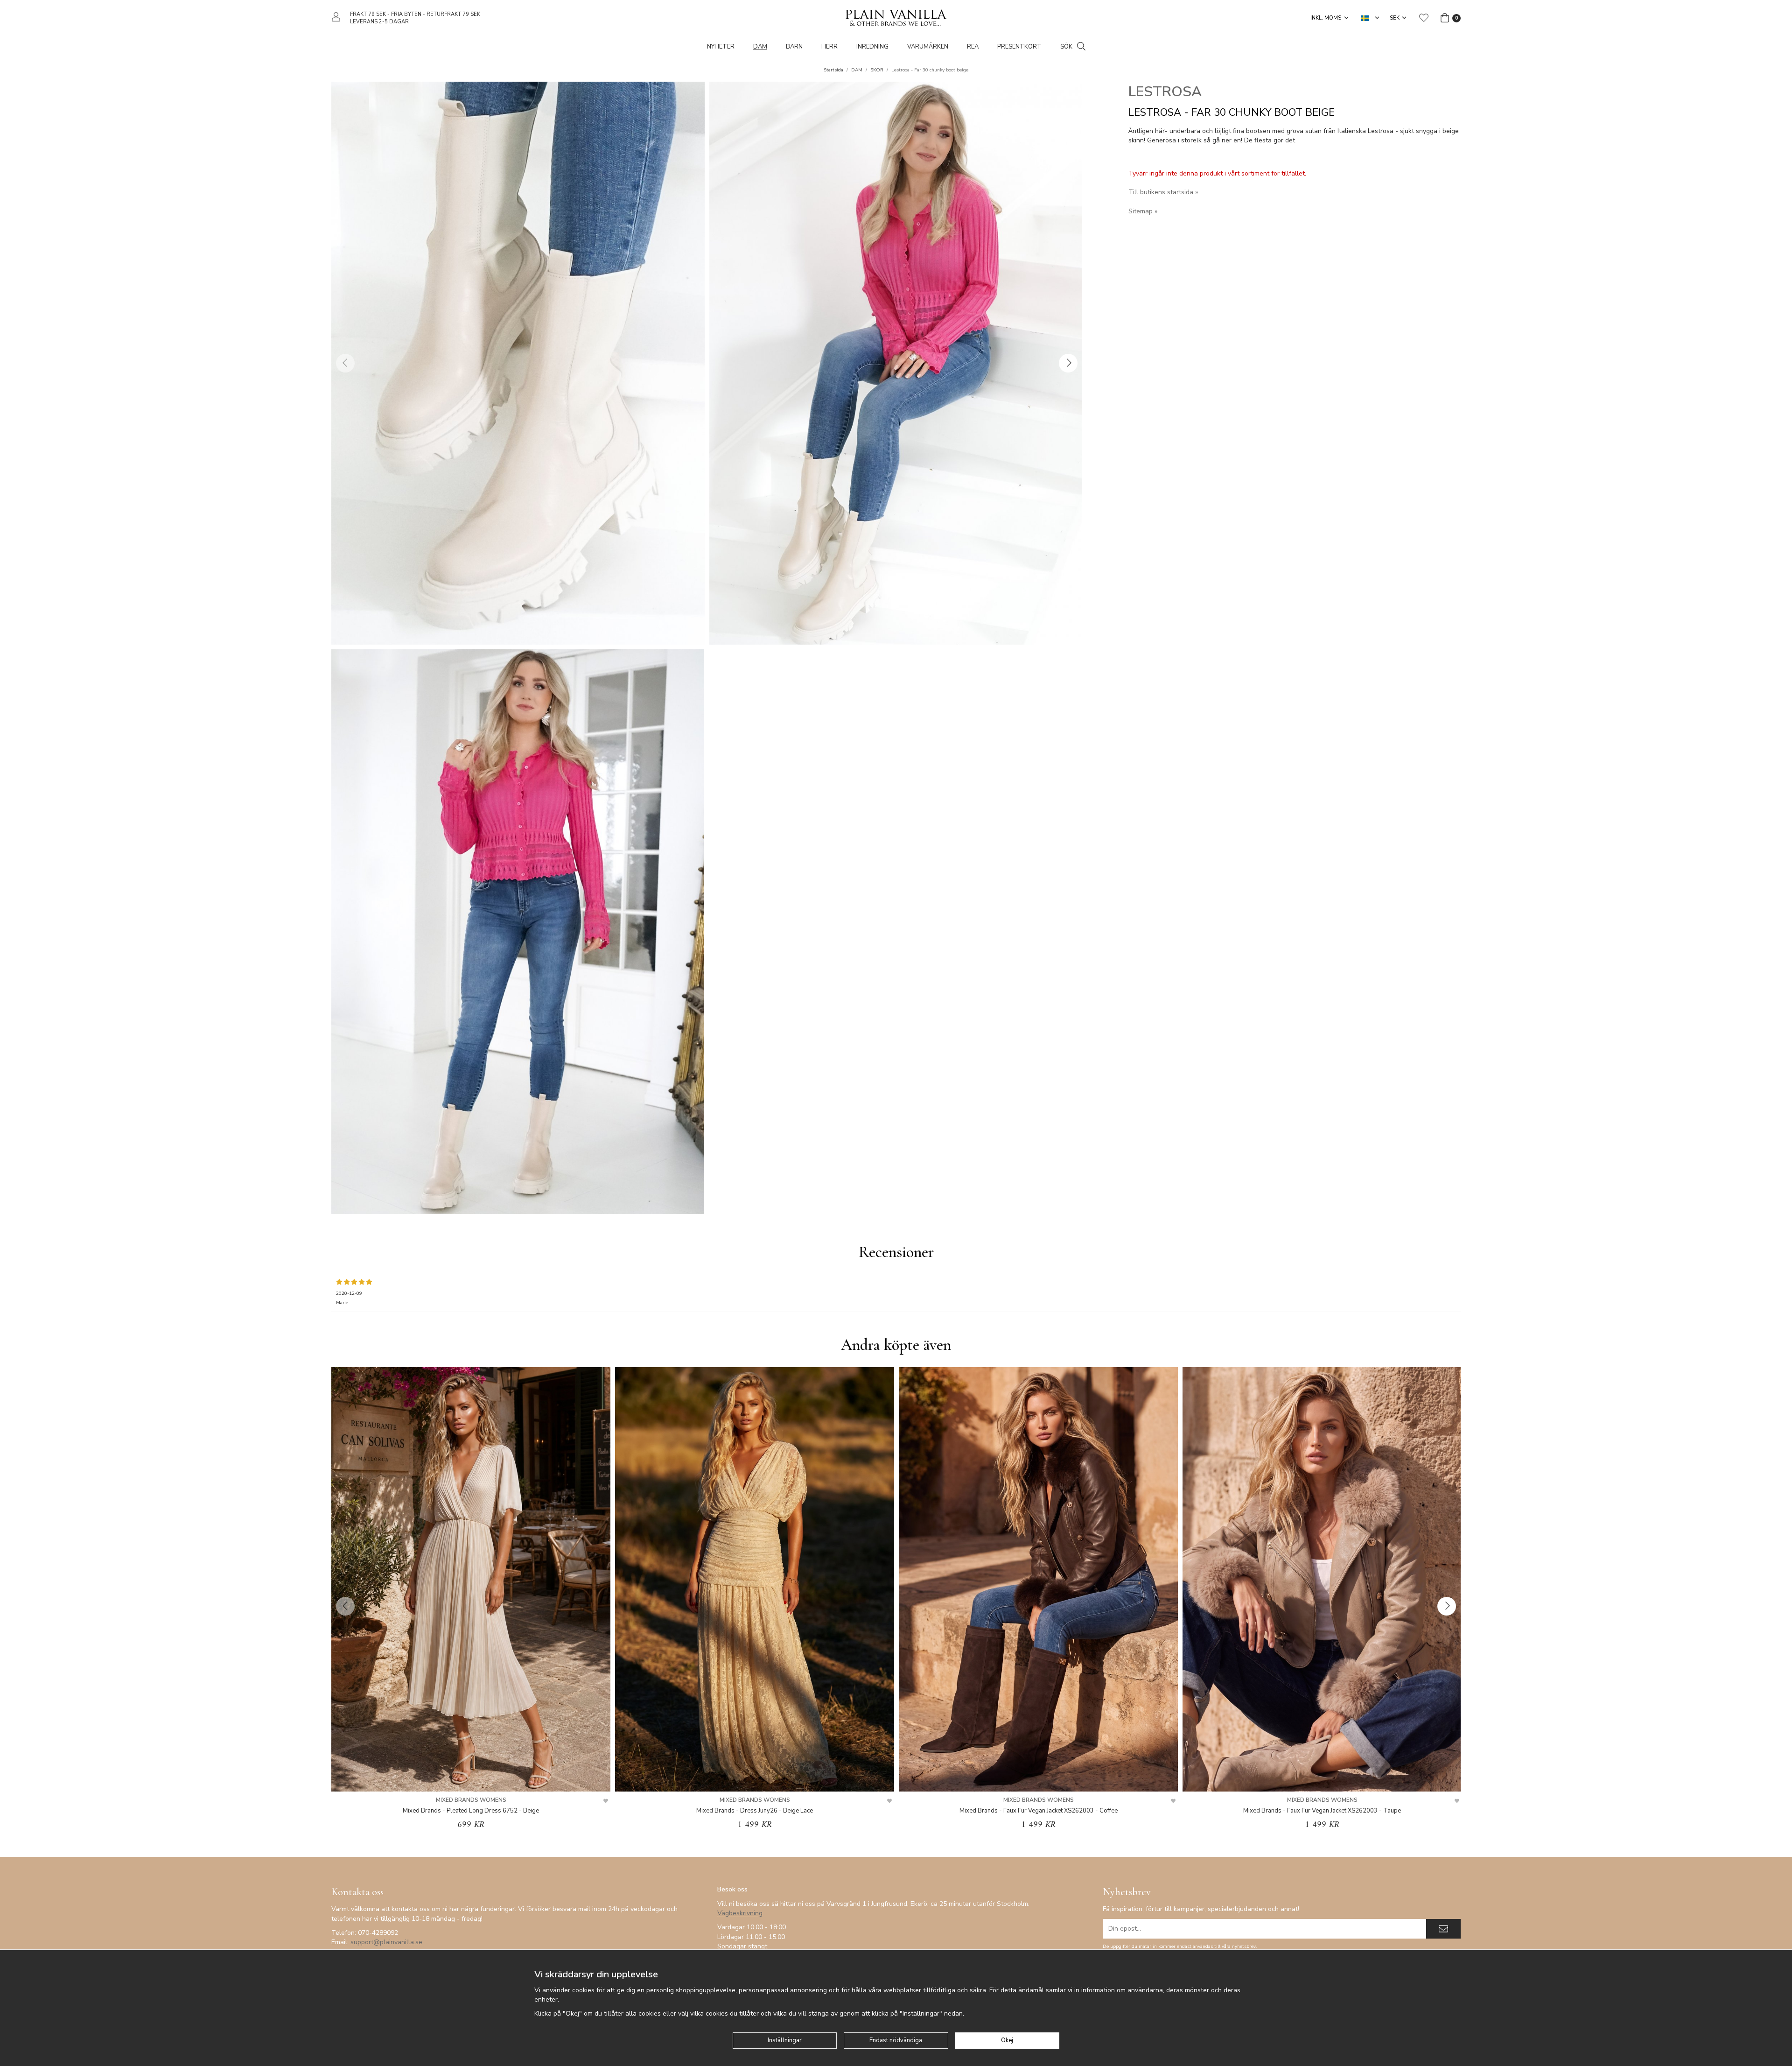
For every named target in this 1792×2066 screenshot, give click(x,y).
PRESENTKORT (1019, 47)
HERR (829, 47)
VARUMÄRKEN (928, 47)
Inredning (872, 47)
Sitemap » (1143, 211)
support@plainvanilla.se (386, 1942)
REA (973, 47)
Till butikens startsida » (1163, 192)
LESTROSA (1165, 92)
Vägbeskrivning (740, 1913)
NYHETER (721, 47)
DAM (760, 47)
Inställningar (785, 2040)
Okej (1007, 2040)
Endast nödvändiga (896, 2040)
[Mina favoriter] (1424, 18)
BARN (794, 47)
